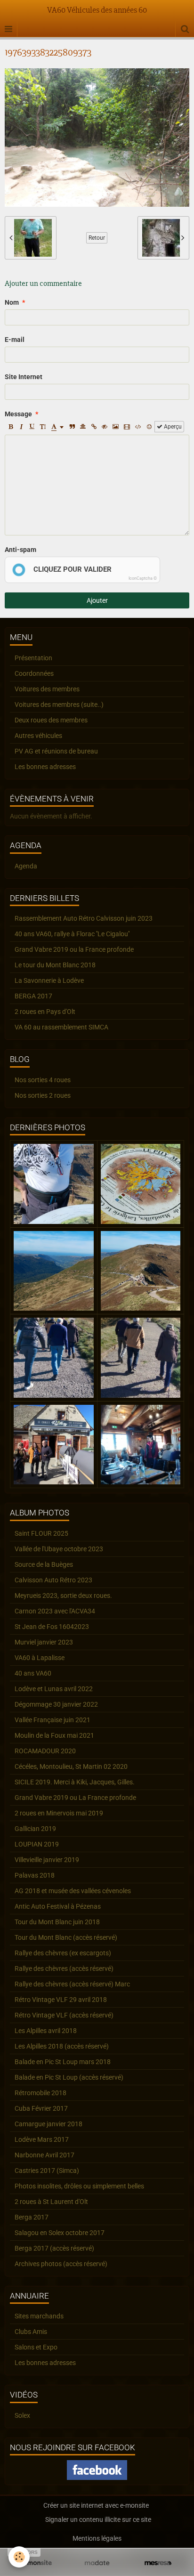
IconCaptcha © (143, 578)
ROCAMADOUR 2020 (45, 1751)
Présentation (33, 658)
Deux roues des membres (51, 720)
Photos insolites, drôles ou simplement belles (79, 2186)
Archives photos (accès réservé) (61, 2264)
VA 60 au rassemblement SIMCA (61, 1027)
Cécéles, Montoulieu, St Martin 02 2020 (71, 1766)
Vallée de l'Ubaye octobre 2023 (59, 1549)
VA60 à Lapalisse (40, 1658)
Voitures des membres (47, 689)
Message (18, 414)
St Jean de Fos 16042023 (52, 1627)
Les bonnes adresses (45, 767)
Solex (22, 2415)
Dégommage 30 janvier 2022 (56, 1704)
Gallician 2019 (35, 1829)
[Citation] (72, 427)
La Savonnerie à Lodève (49, 980)
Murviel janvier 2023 (44, 1642)
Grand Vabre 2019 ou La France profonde (75, 1798)
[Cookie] (19, 2557)
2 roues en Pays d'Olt (45, 1012)
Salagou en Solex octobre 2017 (60, 2233)
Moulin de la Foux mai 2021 (54, 1735)
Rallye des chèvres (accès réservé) (64, 1968)
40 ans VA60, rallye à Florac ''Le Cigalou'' (72, 934)
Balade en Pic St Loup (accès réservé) (69, 2077)
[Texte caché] (105, 427)
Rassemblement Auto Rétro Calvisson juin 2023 (84, 918)
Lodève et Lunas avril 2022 (54, 1689)
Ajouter (97, 600)
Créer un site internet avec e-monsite (96, 2505)
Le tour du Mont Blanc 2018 (55, 965)
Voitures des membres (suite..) (59, 705)
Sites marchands (39, 2316)
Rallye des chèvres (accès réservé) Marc (72, 1984)
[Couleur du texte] (57, 427)
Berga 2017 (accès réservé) (54, 2248)
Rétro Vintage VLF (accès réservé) (64, 2015)
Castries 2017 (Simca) (47, 2171)
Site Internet (24, 377)
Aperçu (172, 427)
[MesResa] (158, 2563)
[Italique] (21, 427)
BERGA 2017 (33, 996)
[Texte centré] (83, 427)
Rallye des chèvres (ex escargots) (63, 1953)
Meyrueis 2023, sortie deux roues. (63, 1596)
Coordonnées (34, 673)
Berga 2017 (32, 2217)
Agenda (26, 866)
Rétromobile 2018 (40, 2093)
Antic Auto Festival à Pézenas (58, 1906)
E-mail (15, 340)
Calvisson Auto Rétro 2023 (53, 1580)
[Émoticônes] (149, 427)
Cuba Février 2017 (41, 2108)
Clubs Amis (31, 2332)
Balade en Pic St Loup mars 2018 (63, 2062)
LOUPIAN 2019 (37, 1844)
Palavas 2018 (35, 1875)
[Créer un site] (36, 2563)
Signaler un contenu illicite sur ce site (98, 2519)
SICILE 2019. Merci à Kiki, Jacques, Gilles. (75, 1782)
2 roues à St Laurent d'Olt (51, 2202)
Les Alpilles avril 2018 (46, 2031)
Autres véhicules (38, 736)
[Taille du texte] (43, 427)
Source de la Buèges (44, 1564)
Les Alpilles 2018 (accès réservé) (62, 2046)
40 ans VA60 (33, 1673)
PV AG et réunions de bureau (56, 751)
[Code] (138, 427)
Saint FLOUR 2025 (41, 1533)
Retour (97, 238)
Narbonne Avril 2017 (44, 2155)
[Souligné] (32, 427)
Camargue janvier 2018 (48, 2124)
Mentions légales (97, 2538)
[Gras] (10, 427)
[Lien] (94, 427)
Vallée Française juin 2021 (53, 1720)
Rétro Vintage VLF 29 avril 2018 (61, 2000)
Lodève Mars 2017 (42, 2139)
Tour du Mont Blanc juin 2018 (57, 1922)
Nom (12, 302)
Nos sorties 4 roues (43, 1080)
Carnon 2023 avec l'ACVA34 (55, 1611)
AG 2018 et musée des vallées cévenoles (73, 1891)
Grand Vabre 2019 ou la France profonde (74, 949)
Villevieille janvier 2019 (47, 1860)
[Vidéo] (127, 427)
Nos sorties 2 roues (43, 1095)
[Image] (116, 427)
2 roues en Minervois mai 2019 (59, 1813)
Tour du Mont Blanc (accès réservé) (66, 1937)
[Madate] (97, 2563)
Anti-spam (20, 550)
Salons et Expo (36, 2347)
